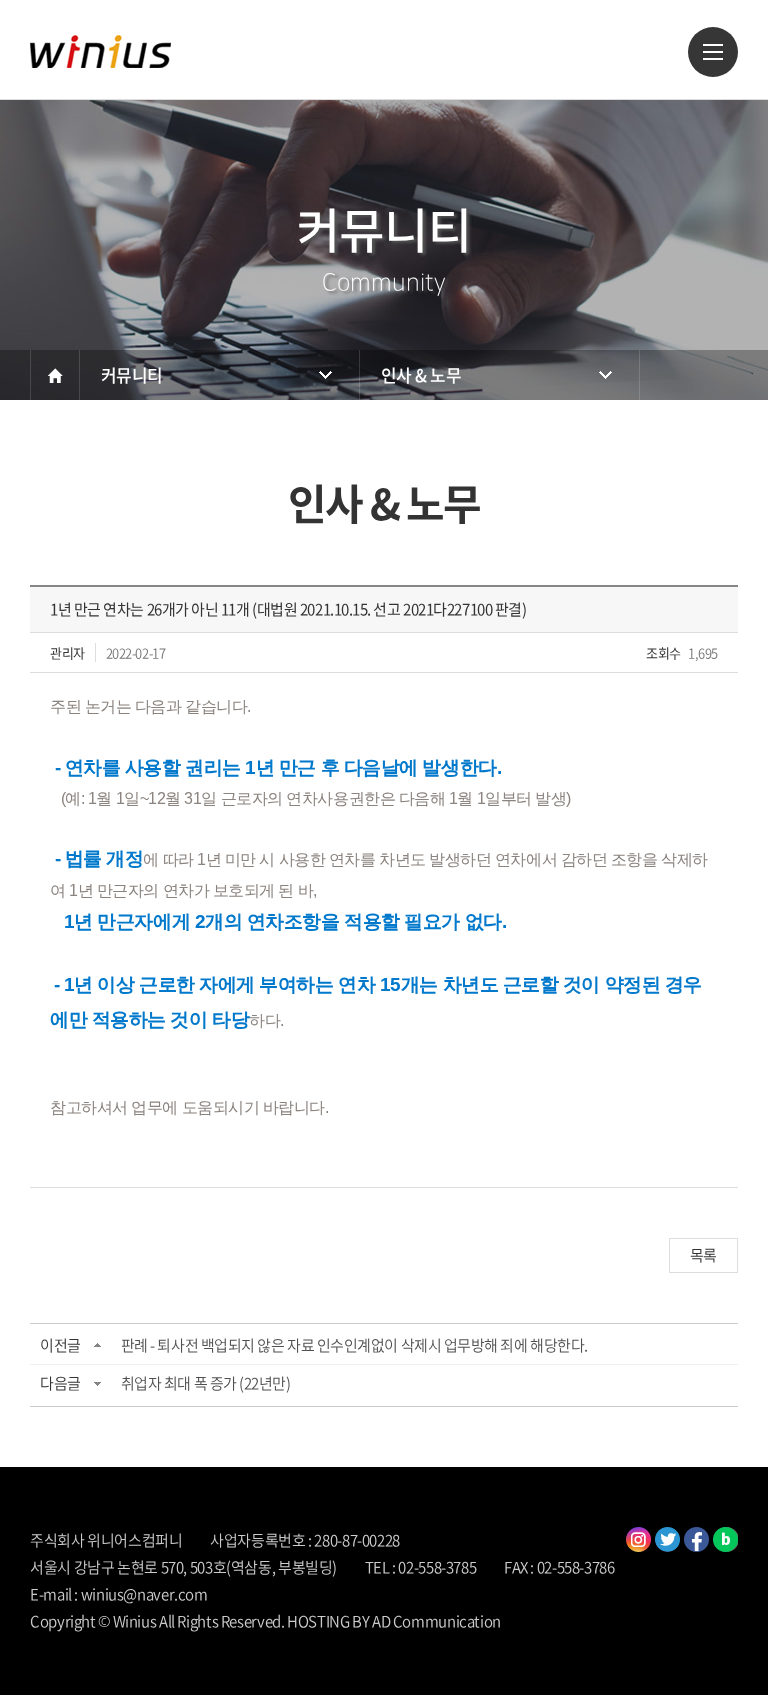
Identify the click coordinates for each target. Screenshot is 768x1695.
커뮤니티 (132, 374)
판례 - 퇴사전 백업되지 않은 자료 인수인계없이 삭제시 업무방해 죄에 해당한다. (354, 1345)
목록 (703, 1255)
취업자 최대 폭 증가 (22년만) (206, 1383)
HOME (55, 375)
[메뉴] (713, 52)
